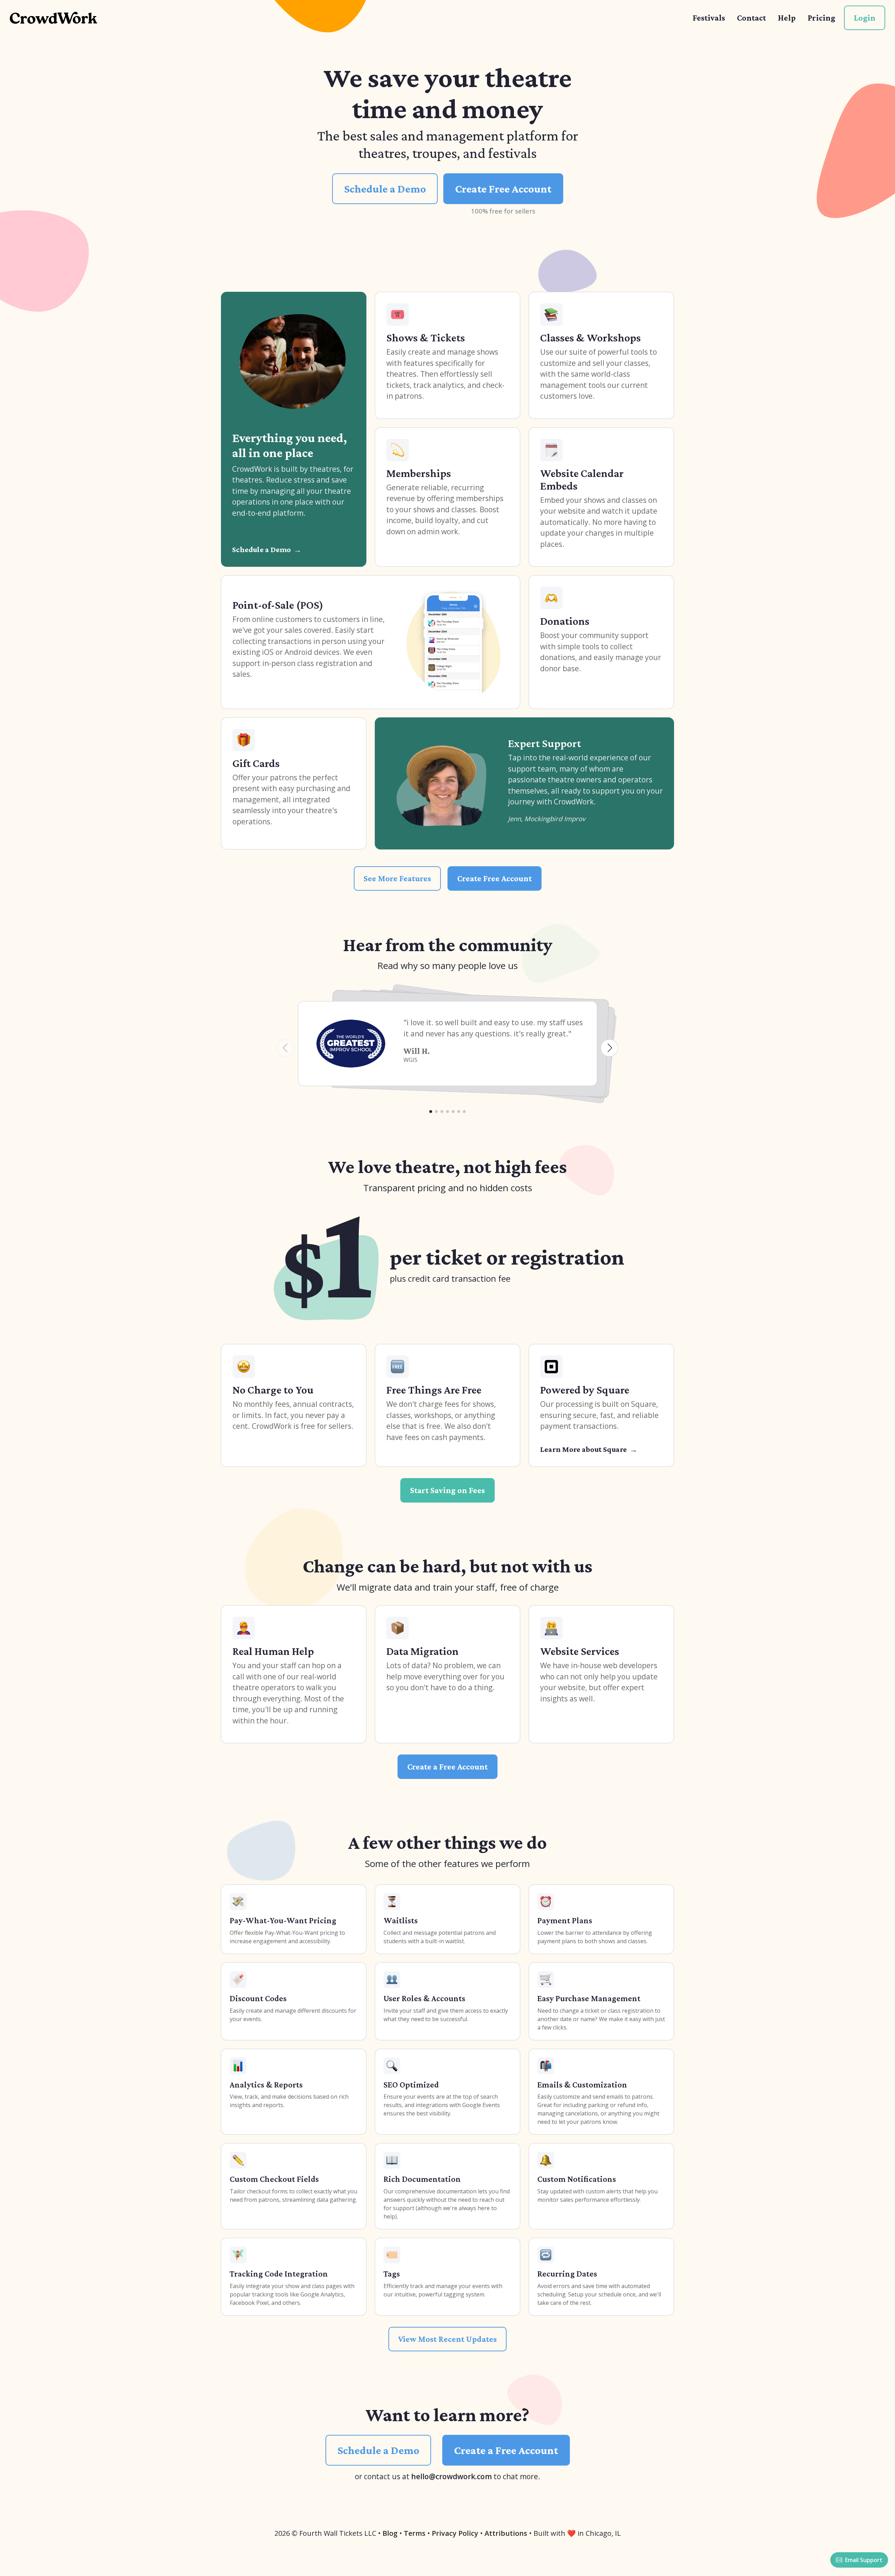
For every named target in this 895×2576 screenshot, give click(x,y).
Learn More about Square (583, 1449)
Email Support (864, 2560)
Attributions (506, 2533)
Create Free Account (503, 189)
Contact (751, 18)
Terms (415, 2533)
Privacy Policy (455, 2533)
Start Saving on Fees (447, 1490)
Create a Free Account (447, 1767)
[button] (431, 1112)
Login (865, 18)
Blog (390, 2533)
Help (787, 18)
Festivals (709, 18)
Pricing (821, 18)
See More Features (397, 878)
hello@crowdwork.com (452, 2476)
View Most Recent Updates (447, 2339)
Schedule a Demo (385, 189)
